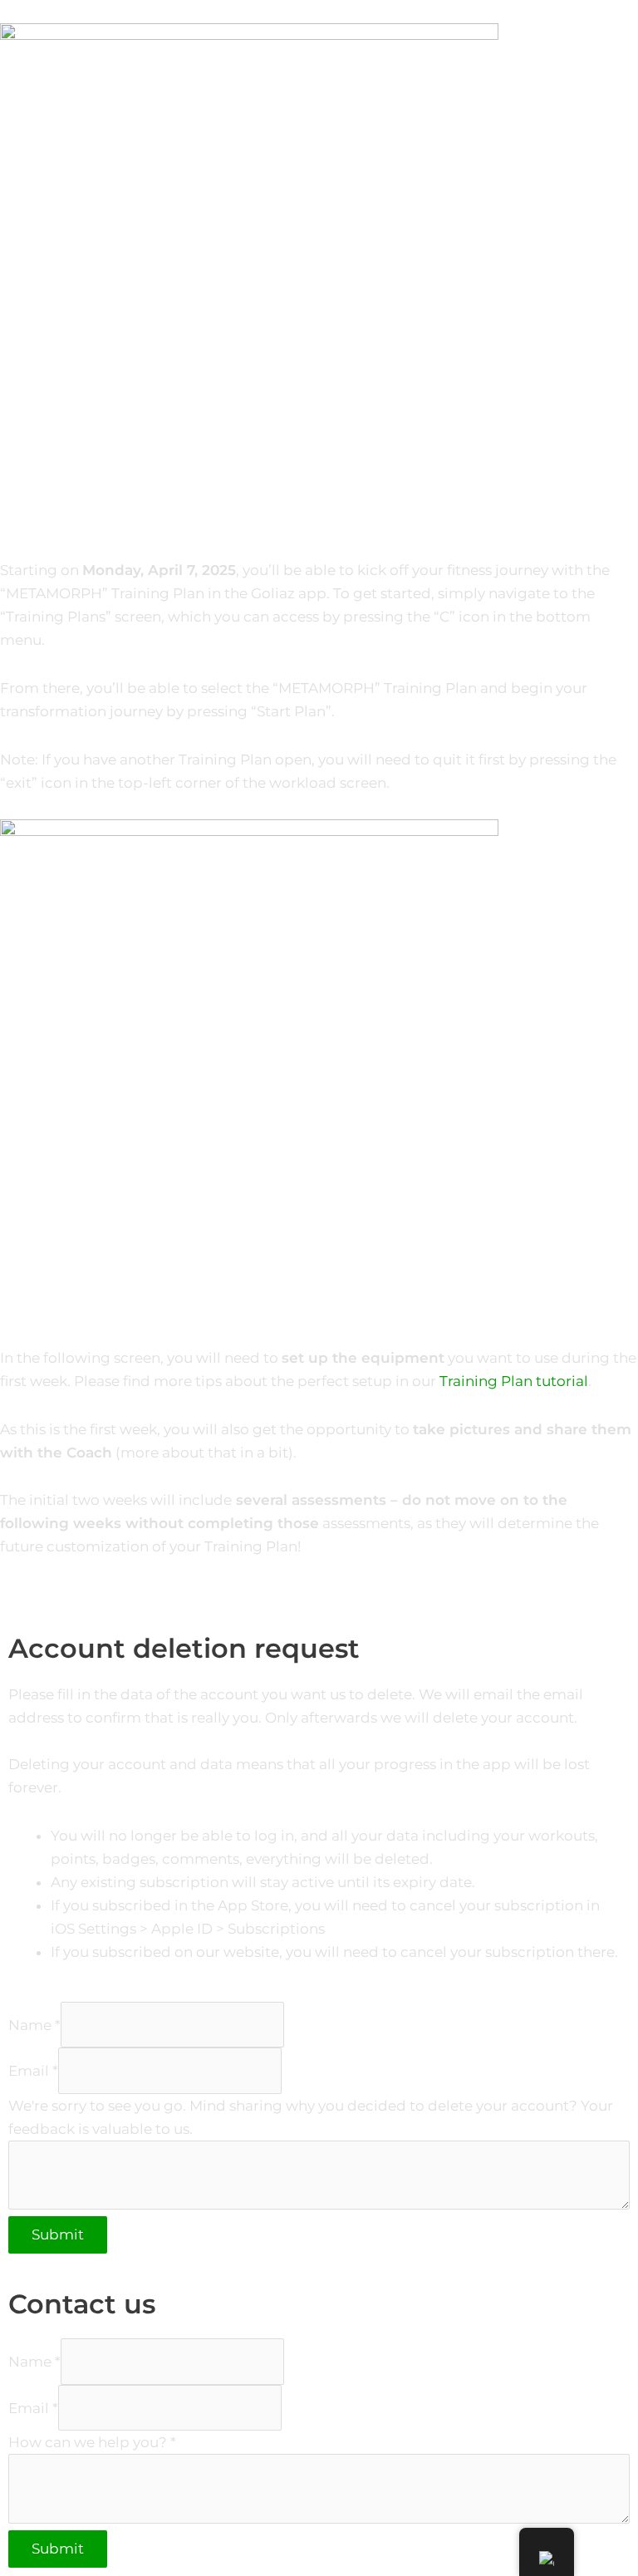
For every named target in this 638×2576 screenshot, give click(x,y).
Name (34, 2024)
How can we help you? (92, 2442)
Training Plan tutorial (514, 1381)
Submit (58, 2234)
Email (33, 2071)
